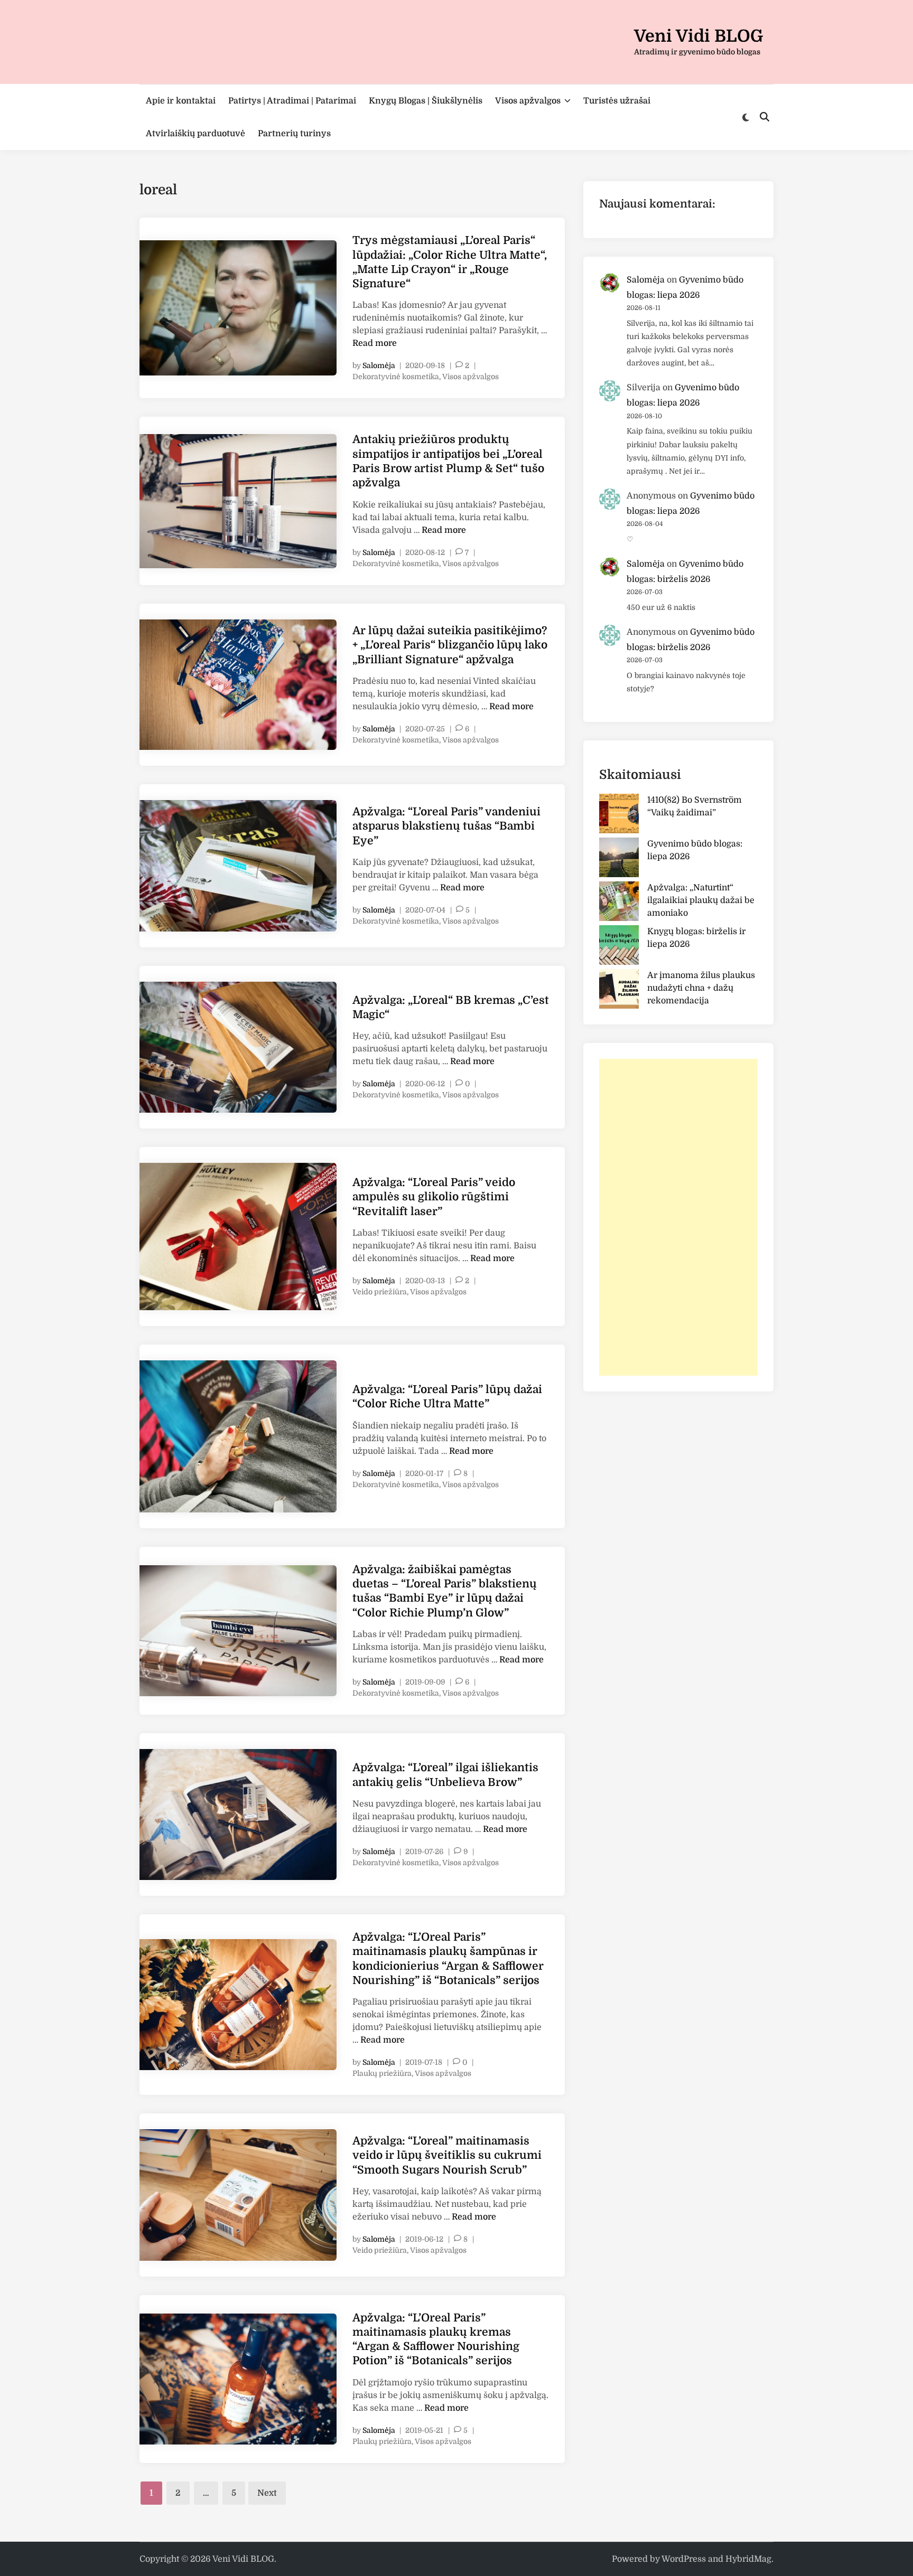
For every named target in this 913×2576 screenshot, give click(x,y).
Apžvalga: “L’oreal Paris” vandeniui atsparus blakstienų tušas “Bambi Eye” (446, 826)
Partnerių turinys (294, 134)
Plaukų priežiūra (382, 2073)
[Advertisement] (678, 1217)
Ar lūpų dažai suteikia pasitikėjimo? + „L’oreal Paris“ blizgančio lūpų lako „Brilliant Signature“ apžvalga (450, 645)
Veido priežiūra (380, 1292)
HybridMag (748, 2559)
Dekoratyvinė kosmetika (396, 377)
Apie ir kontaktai (181, 101)
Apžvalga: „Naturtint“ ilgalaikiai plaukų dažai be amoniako (701, 900)
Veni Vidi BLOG (698, 36)
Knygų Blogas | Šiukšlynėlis (426, 101)
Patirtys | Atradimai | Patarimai (292, 101)
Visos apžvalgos (528, 101)
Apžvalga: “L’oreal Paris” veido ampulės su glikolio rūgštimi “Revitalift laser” (434, 1197)
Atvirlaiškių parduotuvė (195, 134)
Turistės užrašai (617, 101)
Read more (375, 343)
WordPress (684, 2559)
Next (267, 2493)
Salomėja (379, 365)
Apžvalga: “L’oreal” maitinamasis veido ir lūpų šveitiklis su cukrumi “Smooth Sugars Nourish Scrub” (447, 2155)
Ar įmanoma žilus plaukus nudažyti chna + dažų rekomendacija (701, 988)
